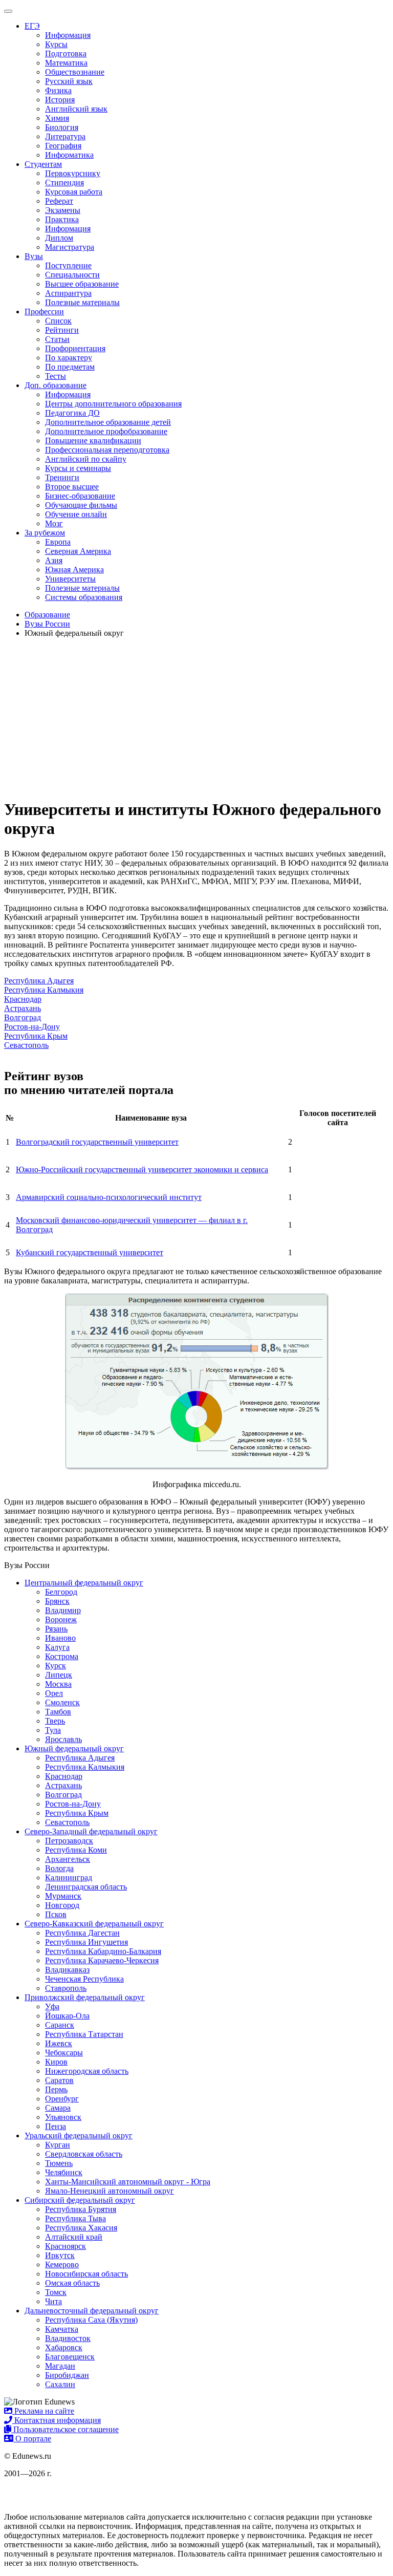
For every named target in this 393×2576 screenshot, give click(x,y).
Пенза (56, 2126)
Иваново (60, 1638)
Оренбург (62, 2099)
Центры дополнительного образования (113, 404)
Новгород (62, 1905)
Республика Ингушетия (86, 1942)
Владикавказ (67, 1970)
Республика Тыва (75, 2218)
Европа (58, 542)
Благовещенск (70, 2357)
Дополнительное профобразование (106, 431)
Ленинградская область (86, 1887)
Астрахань (23, 1008)
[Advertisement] (196, 718)
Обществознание (75, 72)
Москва (58, 1684)
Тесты (56, 376)
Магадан (60, 2366)
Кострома (62, 1656)
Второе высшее (72, 487)
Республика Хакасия (81, 2228)
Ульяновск (63, 2117)
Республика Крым (36, 1036)
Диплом (59, 238)
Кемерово (62, 2264)
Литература (65, 136)
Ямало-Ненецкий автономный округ (110, 2191)
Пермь (56, 2089)
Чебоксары (64, 2053)
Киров (56, 2062)
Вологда (59, 1868)
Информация (68, 35)
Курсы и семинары (78, 468)
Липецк (59, 1675)
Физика (58, 90)
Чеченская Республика (84, 1979)
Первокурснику (73, 173)
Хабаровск (64, 2347)
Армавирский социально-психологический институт (109, 1197)
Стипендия (64, 183)
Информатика (69, 155)
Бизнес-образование (80, 496)
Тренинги (62, 477)
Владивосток (68, 2338)
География (63, 146)
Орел (54, 1693)
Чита (53, 2301)
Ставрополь (66, 1988)
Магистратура (70, 247)
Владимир (63, 1610)
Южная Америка (74, 570)
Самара (58, 2108)
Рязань (56, 1629)
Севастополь (26, 1045)
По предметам (70, 367)
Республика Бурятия (81, 2209)
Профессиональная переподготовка (107, 450)
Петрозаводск (69, 1841)
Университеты (70, 579)
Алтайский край (74, 2237)
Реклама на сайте (43, 2411)
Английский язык (76, 109)
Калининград (69, 1877)
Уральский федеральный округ (79, 2135)
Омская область (72, 2283)
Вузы (34, 256)
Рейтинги (62, 330)
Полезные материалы (82, 302)
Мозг (54, 523)
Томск (56, 2292)
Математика (66, 63)
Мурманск (63, 1896)
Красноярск (65, 2246)
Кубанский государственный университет (90, 1252)
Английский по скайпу (86, 459)
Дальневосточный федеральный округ (92, 2311)
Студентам (43, 164)
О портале (32, 2439)
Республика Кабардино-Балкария (103, 1951)
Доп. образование (56, 385)
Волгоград (23, 1017)
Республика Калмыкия (44, 990)
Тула (53, 1730)
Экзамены (63, 210)
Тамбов (58, 1712)
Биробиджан (67, 2375)
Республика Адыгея (39, 981)
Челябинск (64, 2172)
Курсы (56, 44)
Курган (58, 2145)
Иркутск (60, 2255)
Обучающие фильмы (81, 505)
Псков (56, 1914)
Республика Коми (76, 1850)
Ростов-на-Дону (32, 1027)
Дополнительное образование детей (108, 422)
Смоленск (62, 1702)
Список (58, 321)
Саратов (59, 2080)
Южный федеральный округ (74, 1748)
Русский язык (69, 81)
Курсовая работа (74, 192)
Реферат (59, 201)
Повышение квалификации (93, 441)
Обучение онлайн (76, 514)
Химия (57, 118)
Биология (62, 127)
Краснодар (23, 999)
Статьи (57, 339)
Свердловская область (84, 2154)
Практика (62, 219)
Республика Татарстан (84, 2034)
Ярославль (63, 1739)
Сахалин (60, 2384)
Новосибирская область (86, 2274)
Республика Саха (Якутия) (91, 2320)
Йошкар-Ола (67, 2016)
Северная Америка (78, 551)
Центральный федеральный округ (84, 1583)
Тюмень (59, 2163)
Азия (54, 560)
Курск (56, 1666)
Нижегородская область (87, 2071)
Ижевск (59, 2043)
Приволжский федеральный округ (85, 1997)
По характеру (69, 358)
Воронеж (61, 1619)
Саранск (60, 2025)
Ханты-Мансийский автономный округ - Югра (128, 2182)
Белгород (61, 1592)
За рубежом (45, 533)
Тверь (55, 1721)
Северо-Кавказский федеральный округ (94, 1924)
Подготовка (66, 53)
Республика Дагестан (82, 1933)
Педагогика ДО (72, 413)
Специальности (72, 275)
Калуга (57, 1647)
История (60, 100)
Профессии (44, 312)
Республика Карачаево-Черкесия (102, 1960)
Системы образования (84, 597)
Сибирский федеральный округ (80, 2200)
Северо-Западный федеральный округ (91, 1831)
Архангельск (68, 1859)
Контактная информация (57, 2420)
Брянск (57, 1601)
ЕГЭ (32, 26)
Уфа (52, 2006)
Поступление (68, 265)
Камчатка (62, 2329)
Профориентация (75, 348)
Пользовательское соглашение (65, 2429)
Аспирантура (68, 293)
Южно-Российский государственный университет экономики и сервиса (142, 1169)
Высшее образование (82, 284)
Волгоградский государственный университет (97, 1142)
